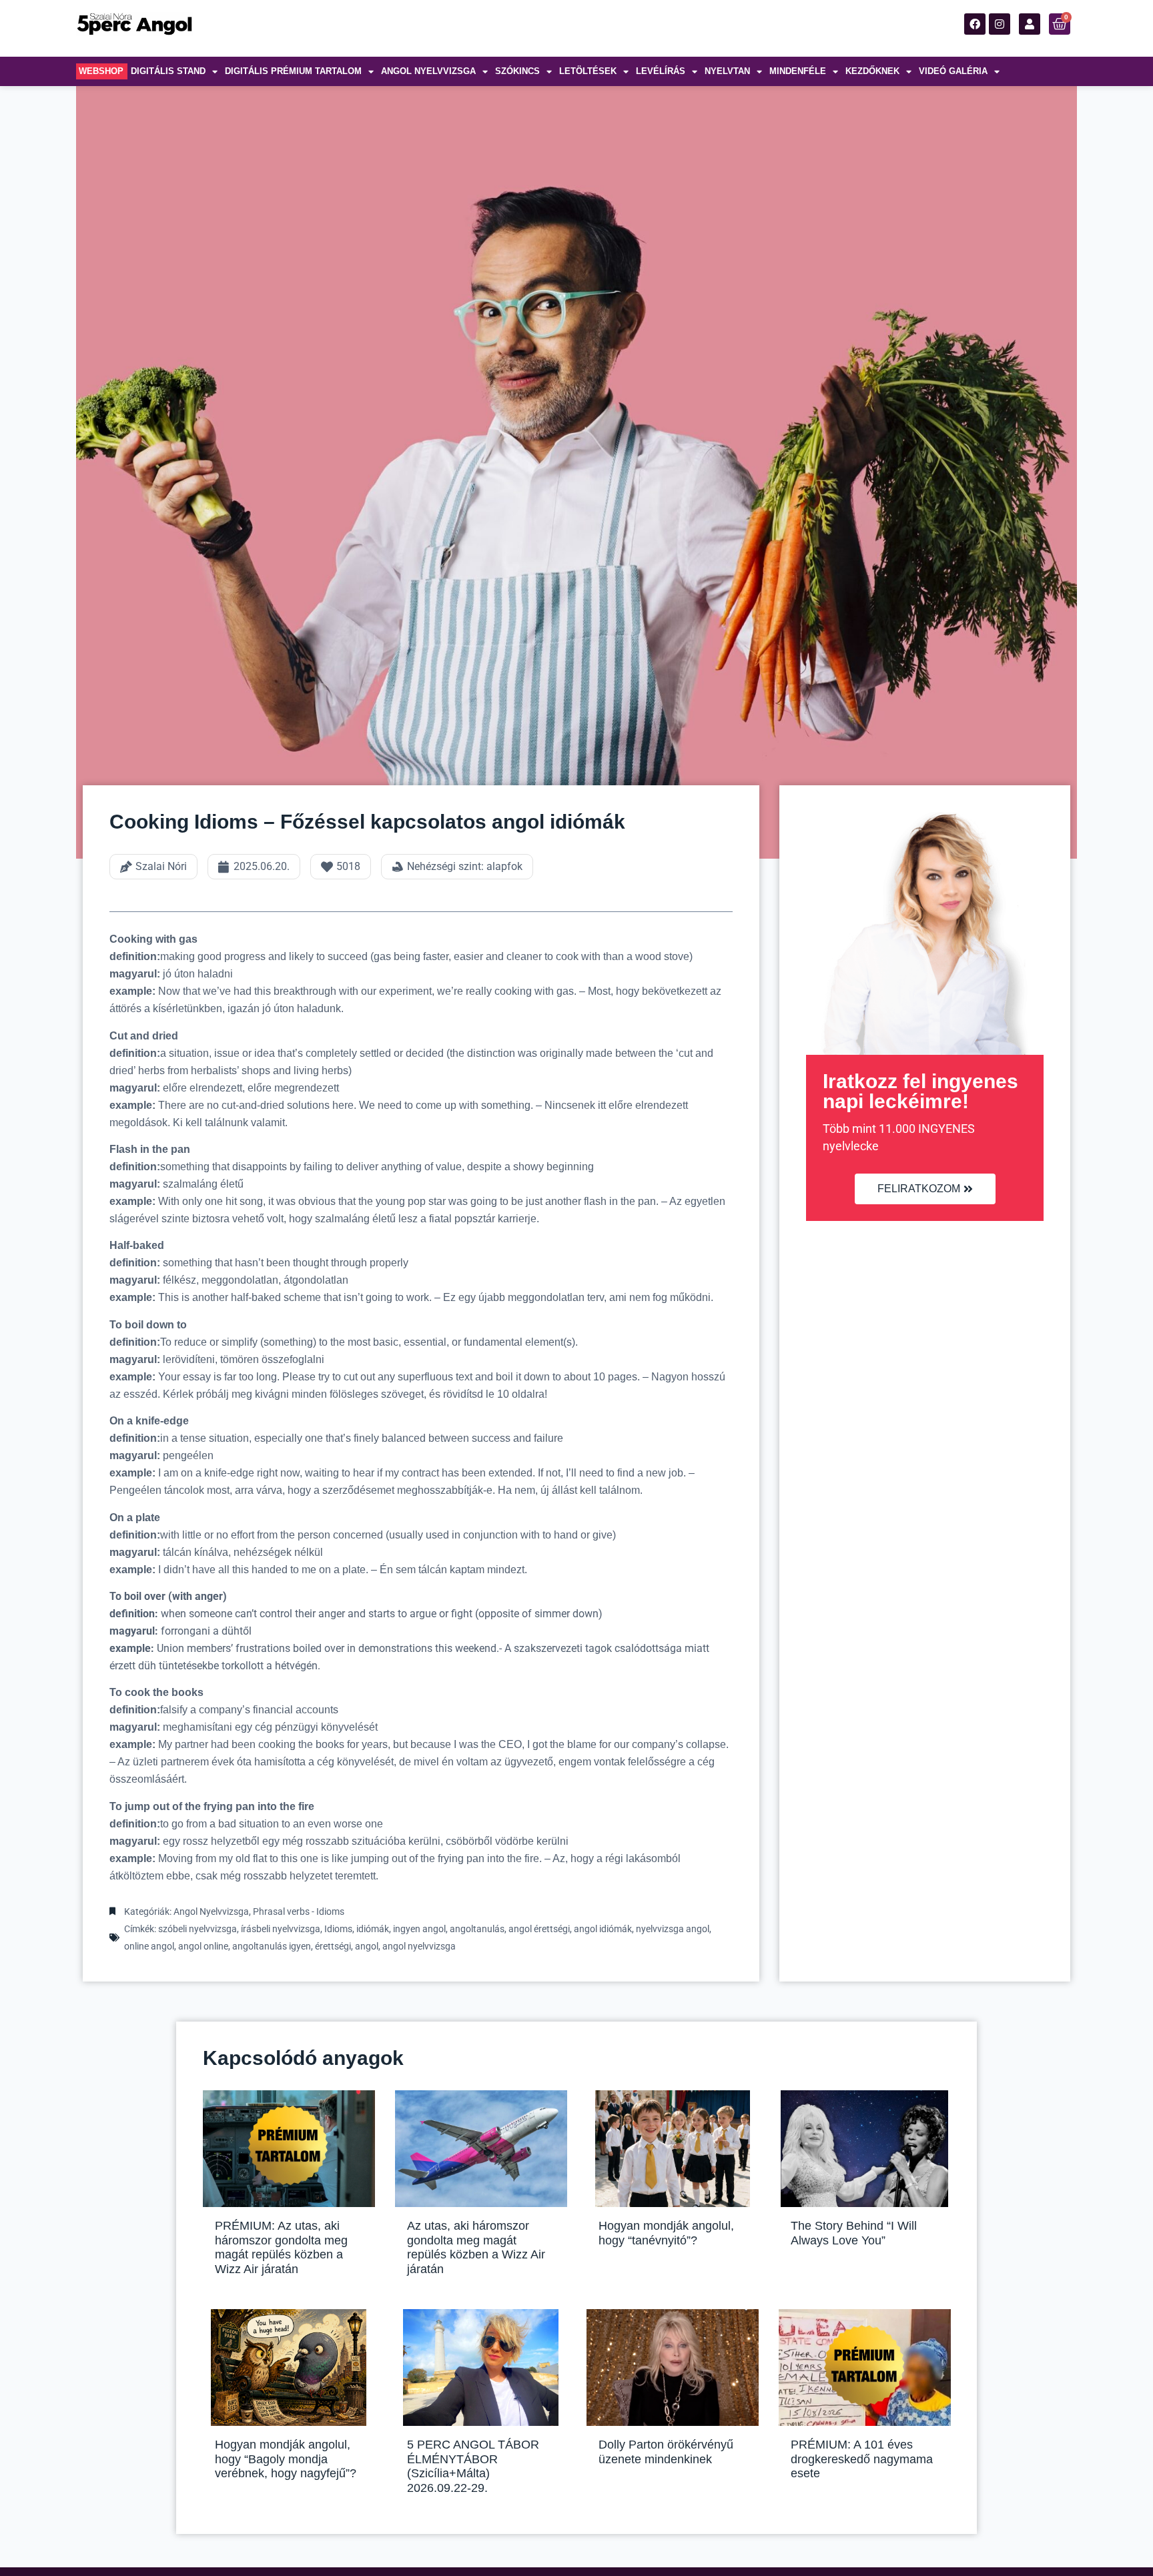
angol (367, 1946)
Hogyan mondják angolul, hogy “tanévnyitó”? (666, 2233)
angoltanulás (477, 1929)
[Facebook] (975, 24)
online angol (149, 1946)
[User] (1030, 24)
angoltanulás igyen (272, 1946)
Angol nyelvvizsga (428, 71)
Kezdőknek (872, 71)
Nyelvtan (727, 71)
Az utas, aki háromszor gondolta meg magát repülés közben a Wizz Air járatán (476, 2247)
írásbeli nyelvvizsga (281, 1929)
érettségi (333, 1946)
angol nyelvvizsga (419, 1946)
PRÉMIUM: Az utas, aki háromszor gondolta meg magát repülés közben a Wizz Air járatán (281, 2247)
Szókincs (517, 71)
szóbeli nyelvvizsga (198, 1929)
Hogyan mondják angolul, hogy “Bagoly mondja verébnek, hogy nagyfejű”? (286, 2459)
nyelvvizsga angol (673, 1929)
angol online (203, 1946)
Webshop (101, 71)
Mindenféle (798, 71)
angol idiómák (603, 1929)
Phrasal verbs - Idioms (299, 1911)
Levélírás (661, 71)
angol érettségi (539, 1929)
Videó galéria (953, 71)
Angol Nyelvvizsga (211, 1911)
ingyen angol (419, 1929)
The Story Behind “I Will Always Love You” (854, 2233)
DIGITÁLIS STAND (168, 71)
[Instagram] (1000, 24)
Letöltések (588, 71)
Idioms (338, 1929)
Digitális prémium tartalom (293, 71)
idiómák (373, 1929)
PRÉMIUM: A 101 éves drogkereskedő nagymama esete (862, 2459)
